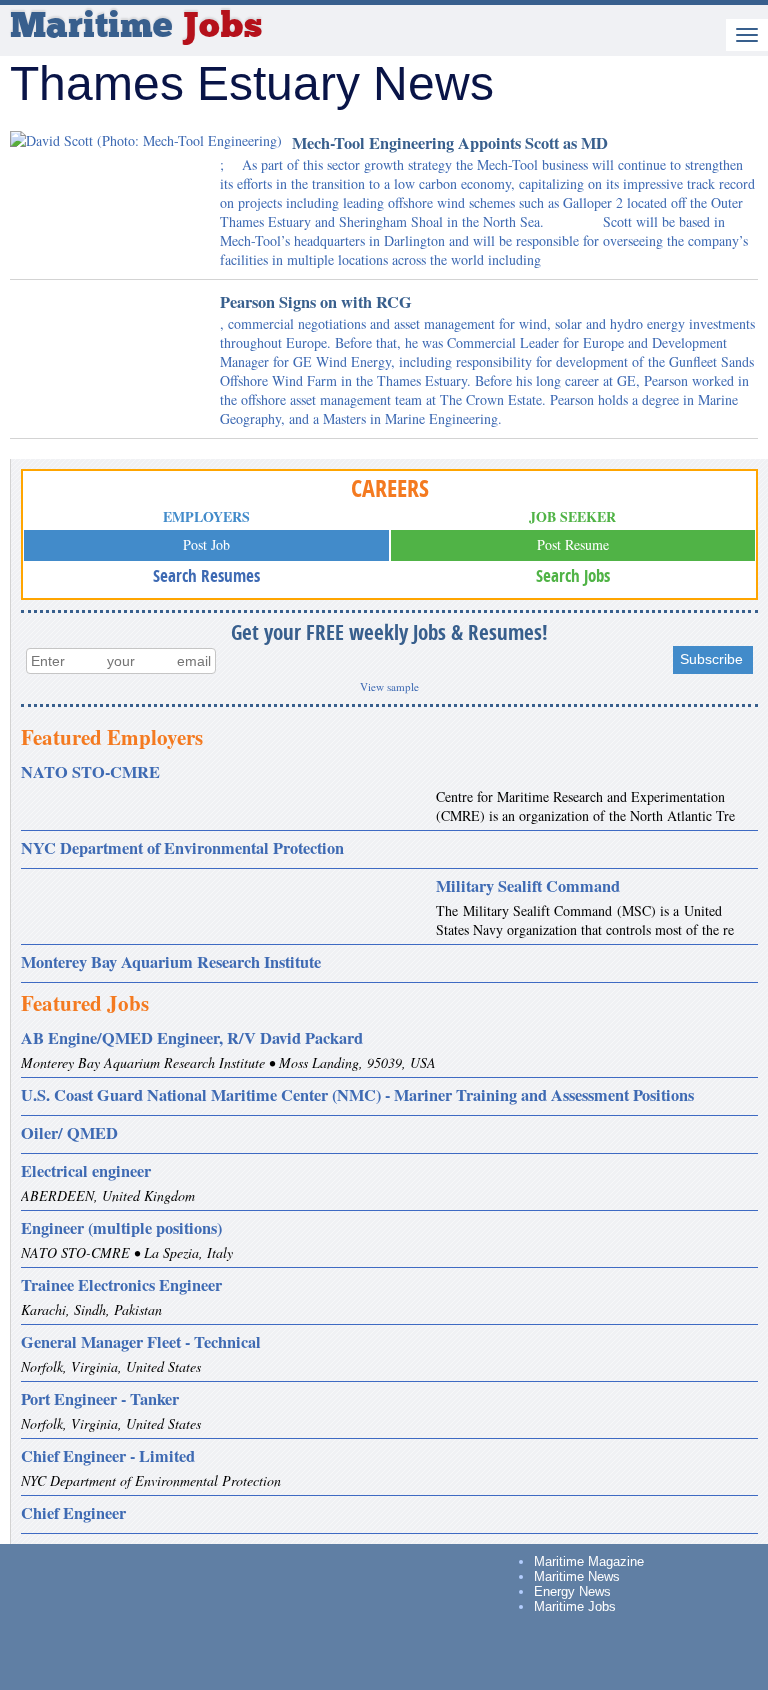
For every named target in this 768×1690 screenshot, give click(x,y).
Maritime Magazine (589, 1561)
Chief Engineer (73, 1513)
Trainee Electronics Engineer (121, 1285)
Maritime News (577, 1576)
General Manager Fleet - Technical (141, 1342)
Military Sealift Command (528, 886)
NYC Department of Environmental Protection (182, 848)
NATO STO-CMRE (90, 772)
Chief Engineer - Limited (108, 1456)
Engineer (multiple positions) (121, 1228)
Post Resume (573, 544)
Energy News (572, 1591)
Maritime (136, 28)
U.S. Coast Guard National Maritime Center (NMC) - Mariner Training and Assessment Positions (357, 1095)
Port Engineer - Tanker (100, 1399)
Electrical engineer (86, 1171)
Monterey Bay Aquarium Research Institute (171, 962)
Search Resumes (206, 575)
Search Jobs (573, 575)
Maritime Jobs (575, 1606)
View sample (389, 686)
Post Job (206, 544)
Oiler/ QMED (69, 1133)
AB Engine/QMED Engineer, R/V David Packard (192, 1038)
